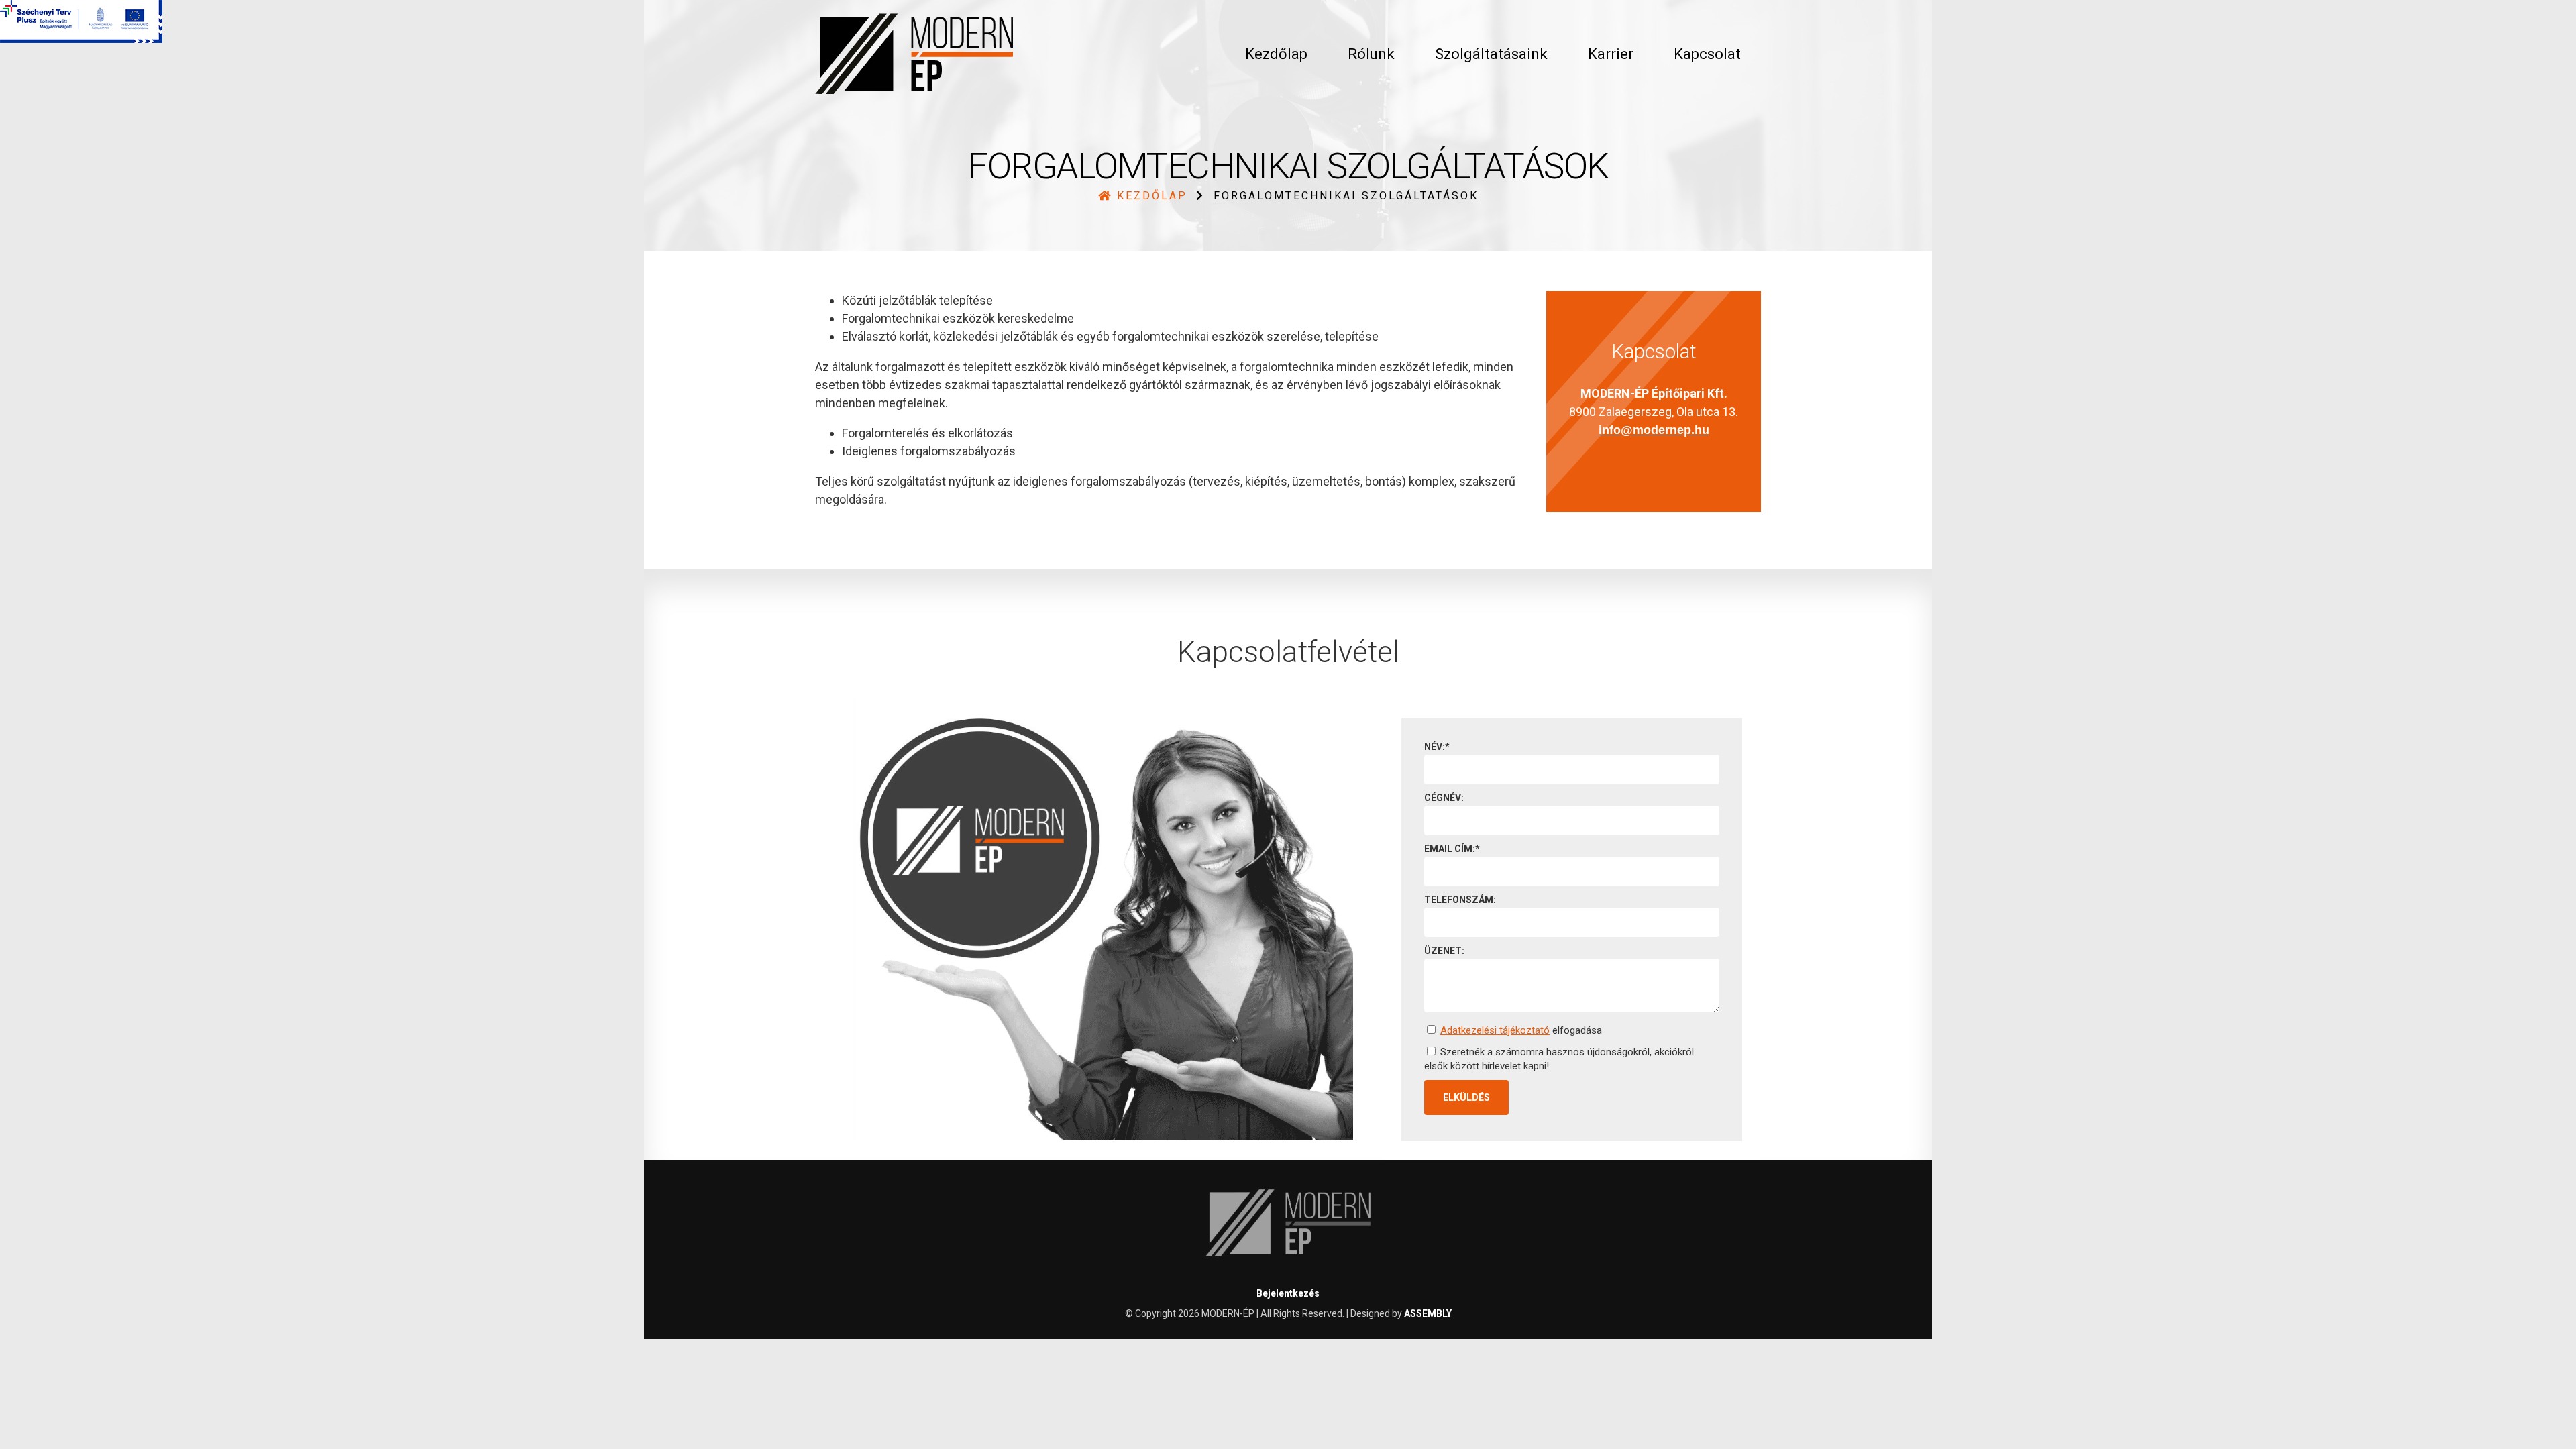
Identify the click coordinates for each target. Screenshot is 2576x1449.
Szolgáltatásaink (1491, 54)
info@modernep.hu (1654, 430)
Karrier (1611, 54)
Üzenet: (1444, 951)
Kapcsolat (1707, 54)
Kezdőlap (1276, 54)
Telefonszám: (1460, 900)
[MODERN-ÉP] (914, 54)
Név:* (1437, 747)
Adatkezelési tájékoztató (1495, 1030)
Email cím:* (1452, 849)
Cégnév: (1444, 798)
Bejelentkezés (1288, 1293)
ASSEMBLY (1428, 1313)
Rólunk (1371, 54)
